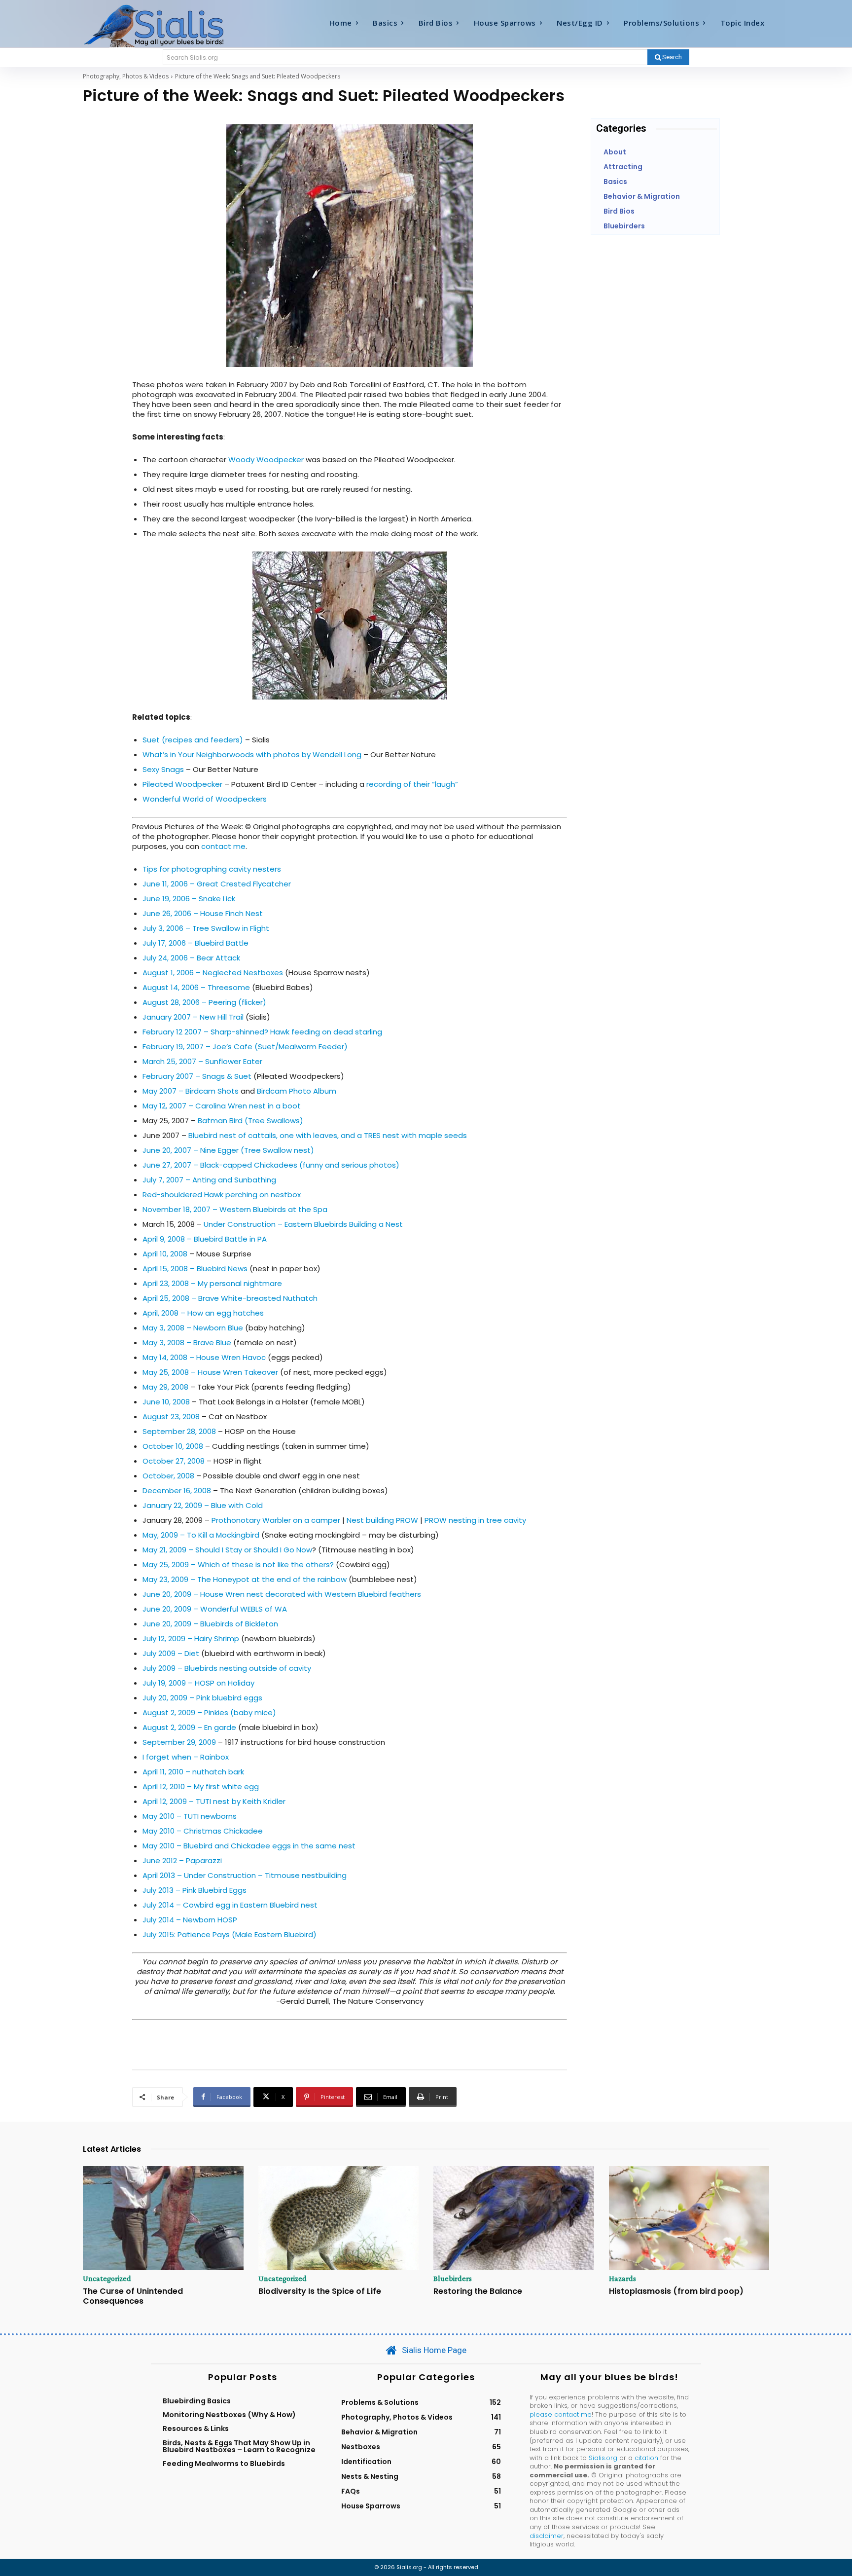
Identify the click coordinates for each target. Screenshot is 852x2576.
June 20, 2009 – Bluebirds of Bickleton (210, 1624)
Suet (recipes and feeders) (194, 740)
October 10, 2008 (173, 1446)
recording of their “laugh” (412, 784)
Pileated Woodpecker (182, 784)
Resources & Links (196, 2429)
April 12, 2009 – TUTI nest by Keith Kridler (214, 1801)
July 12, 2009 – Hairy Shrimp (191, 1638)
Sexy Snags (163, 769)
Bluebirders (453, 2279)
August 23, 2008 (171, 1417)
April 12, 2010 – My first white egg (201, 1786)
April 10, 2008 (165, 1254)
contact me (223, 846)
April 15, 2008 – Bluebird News (195, 1269)
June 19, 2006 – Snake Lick (189, 899)
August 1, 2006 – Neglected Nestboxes (213, 973)
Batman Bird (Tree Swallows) (250, 1121)
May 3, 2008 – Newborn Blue (193, 1328)
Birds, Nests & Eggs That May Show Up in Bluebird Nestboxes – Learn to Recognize (239, 2446)
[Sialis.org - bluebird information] (169, 25)
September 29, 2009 (179, 1742)
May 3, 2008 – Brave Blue (187, 1343)
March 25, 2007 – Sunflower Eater (202, 1061)
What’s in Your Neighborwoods (199, 754)
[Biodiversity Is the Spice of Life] (339, 2218)
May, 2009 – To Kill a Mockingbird (201, 1535)
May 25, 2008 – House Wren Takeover (210, 1372)
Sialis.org (603, 2458)
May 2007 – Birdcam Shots (191, 1091)
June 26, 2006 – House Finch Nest (203, 913)
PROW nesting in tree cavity (475, 1520)
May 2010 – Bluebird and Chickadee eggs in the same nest (249, 1846)
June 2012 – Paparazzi (182, 1860)
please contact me (561, 2414)
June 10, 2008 (166, 1402)
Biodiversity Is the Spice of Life (320, 2291)
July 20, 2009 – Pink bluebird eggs (202, 1698)
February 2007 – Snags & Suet (197, 1076)
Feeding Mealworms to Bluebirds (224, 2464)
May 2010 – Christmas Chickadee (203, 1831)
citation (646, 2458)
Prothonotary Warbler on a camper (276, 1520)
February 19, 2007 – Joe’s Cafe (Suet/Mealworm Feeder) (245, 1047)
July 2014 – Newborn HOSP (190, 1920)
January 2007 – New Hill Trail (193, 1017)
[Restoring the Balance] (514, 2218)
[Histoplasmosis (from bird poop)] (689, 2218)
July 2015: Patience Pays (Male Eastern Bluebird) (230, 1934)
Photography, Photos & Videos (126, 76)
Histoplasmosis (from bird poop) (676, 2291)
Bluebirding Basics (197, 2401)
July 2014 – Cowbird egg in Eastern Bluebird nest (230, 1905)
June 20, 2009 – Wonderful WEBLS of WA (215, 1609)
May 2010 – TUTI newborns (190, 1816)
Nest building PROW (382, 1520)
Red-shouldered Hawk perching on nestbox (222, 1195)
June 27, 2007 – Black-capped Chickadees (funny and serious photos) (271, 1165)
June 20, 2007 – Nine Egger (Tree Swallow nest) (228, 1150)
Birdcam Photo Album (297, 1091)
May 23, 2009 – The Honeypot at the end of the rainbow (246, 1579)
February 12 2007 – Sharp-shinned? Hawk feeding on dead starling (262, 1032)
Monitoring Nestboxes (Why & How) (229, 2415)
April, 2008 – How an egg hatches (203, 1313)
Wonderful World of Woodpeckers (205, 799)
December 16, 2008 (177, 1490)
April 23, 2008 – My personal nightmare (212, 1283)
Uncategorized (107, 2279)
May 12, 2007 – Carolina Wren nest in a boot (222, 1106)
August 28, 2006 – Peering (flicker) (204, 1002)
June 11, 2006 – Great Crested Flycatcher (217, 884)
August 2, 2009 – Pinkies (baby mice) (209, 1712)
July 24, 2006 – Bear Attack (191, 958)
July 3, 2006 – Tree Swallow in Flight (206, 928)
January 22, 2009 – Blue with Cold (203, 1505)
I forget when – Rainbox (186, 1757)
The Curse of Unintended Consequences (133, 2296)
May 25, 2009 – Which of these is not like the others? (238, 1564)
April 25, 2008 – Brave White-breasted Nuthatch (230, 1298)
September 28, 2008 (179, 1431)
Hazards (622, 2279)
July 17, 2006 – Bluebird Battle (195, 943)
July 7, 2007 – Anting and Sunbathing (209, 1180)
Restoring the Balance (478, 2291)
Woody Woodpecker (266, 460)
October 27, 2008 (174, 1461)
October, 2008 (168, 1476)
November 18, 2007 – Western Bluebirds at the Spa (235, 1209)
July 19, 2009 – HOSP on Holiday (198, 1683)
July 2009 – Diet (171, 1653)
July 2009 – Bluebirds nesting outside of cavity (227, 1668)
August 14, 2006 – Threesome (196, 987)
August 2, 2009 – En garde (189, 1727)
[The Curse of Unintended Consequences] (163, 2218)
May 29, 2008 (165, 1387)
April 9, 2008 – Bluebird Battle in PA (205, 1239)
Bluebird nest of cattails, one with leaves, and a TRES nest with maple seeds (328, 1135)
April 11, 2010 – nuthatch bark (193, 1772)
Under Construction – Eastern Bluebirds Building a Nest (303, 1224)
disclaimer (547, 2536)
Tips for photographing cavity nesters (212, 869)
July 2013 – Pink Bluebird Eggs (195, 1890)
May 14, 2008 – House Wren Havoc (204, 1357)
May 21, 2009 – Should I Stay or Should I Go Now (227, 1550)
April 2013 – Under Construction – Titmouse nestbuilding (245, 1875)
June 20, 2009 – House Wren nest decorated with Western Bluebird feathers (282, 1594)
